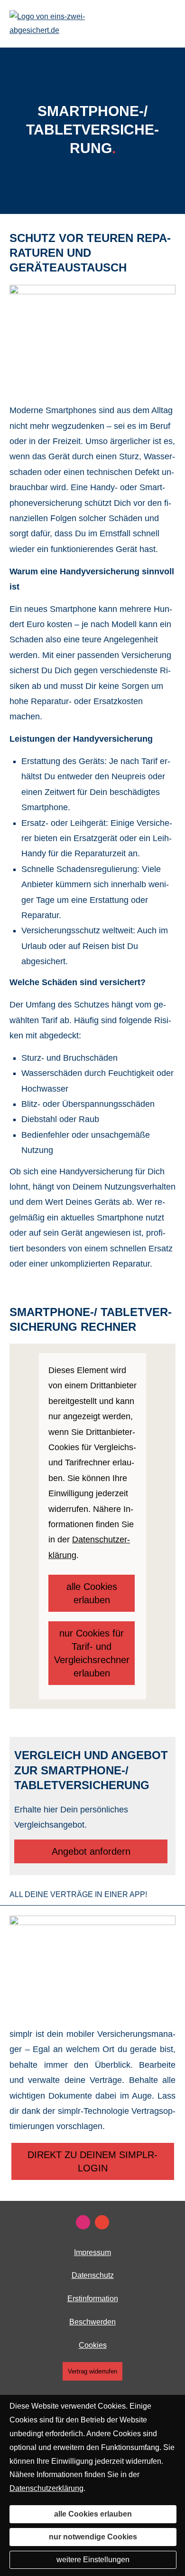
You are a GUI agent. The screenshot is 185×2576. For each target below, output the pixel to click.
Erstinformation (93, 2299)
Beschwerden (92, 2322)
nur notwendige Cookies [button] (93, 2537)
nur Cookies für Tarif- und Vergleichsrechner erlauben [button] (92, 1653)
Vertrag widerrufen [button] (92, 2371)
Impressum (92, 2252)
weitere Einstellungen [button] (93, 2560)
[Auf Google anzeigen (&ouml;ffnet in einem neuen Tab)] (102, 2222)
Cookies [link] (93, 2345)
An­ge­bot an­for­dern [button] (91, 1851)
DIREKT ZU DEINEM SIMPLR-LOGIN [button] (92, 2161)
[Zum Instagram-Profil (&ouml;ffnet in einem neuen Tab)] (83, 2222)
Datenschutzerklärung (46, 2488)
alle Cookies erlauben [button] (92, 1593)
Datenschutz (93, 2275)
